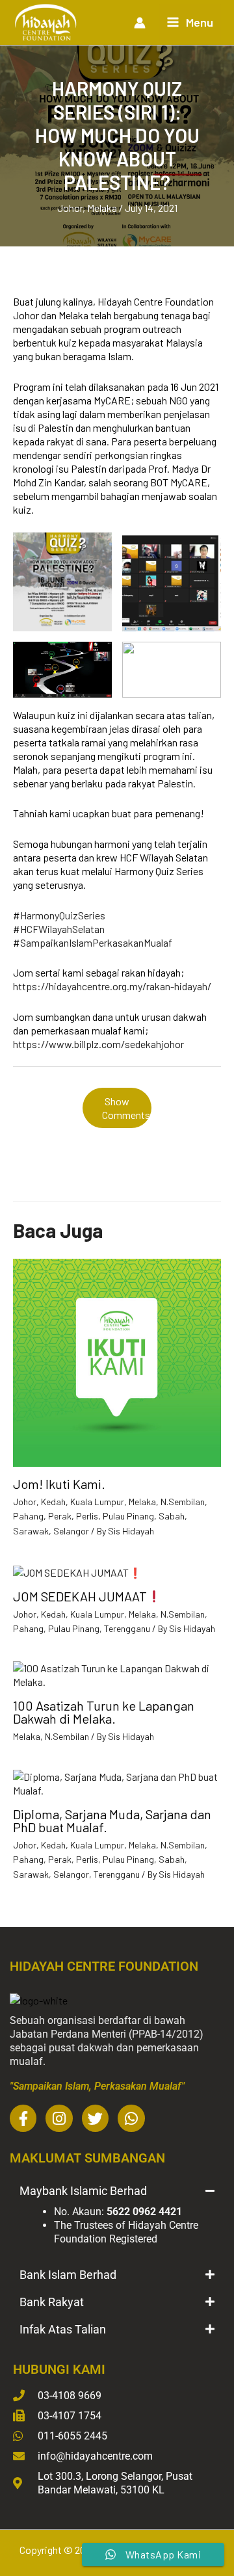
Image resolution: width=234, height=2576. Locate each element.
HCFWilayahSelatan (62, 929)
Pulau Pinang (128, 1516)
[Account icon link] (140, 23)
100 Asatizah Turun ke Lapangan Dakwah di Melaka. (104, 1712)
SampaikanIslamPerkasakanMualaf (96, 942)
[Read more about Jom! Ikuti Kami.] (117, 1361)
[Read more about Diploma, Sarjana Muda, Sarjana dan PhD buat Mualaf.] (117, 1782)
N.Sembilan (183, 1502)
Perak (60, 1516)
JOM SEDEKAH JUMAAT (80, 1596)
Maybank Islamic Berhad (83, 2191)
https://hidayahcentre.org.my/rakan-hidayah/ (112, 986)
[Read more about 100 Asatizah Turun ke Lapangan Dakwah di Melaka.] (117, 1673)
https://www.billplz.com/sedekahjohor (98, 1044)
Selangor (71, 1531)
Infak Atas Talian (63, 2329)
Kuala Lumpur (97, 1502)
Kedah (53, 1502)
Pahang (28, 1516)
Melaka (102, 208)
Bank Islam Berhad (68, 2275)
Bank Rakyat (52, 2302)
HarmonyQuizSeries (63, 915)
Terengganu (127, 1628)
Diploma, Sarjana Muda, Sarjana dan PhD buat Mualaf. (112, 1820)
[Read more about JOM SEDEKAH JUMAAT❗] (77, 1571)
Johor (70, 208)
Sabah (172, 1516)
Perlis (87, 1516)
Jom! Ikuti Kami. (59, 1484)
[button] (117, 2191)
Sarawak (31, 1531)
